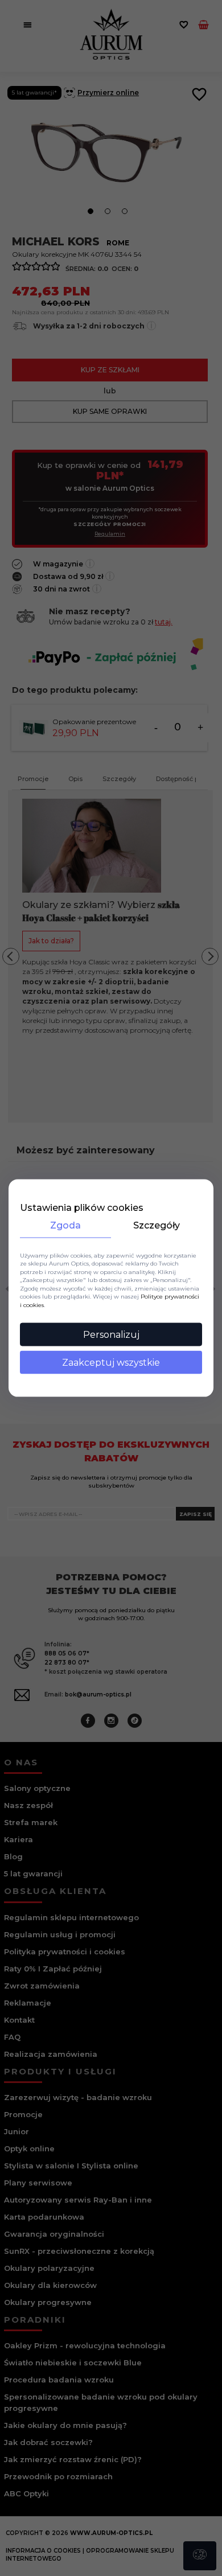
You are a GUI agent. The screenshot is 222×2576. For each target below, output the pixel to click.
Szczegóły (157, 1225)
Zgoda (65, 1225)
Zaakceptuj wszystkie (111, 1363)
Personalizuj (111, 1335)
